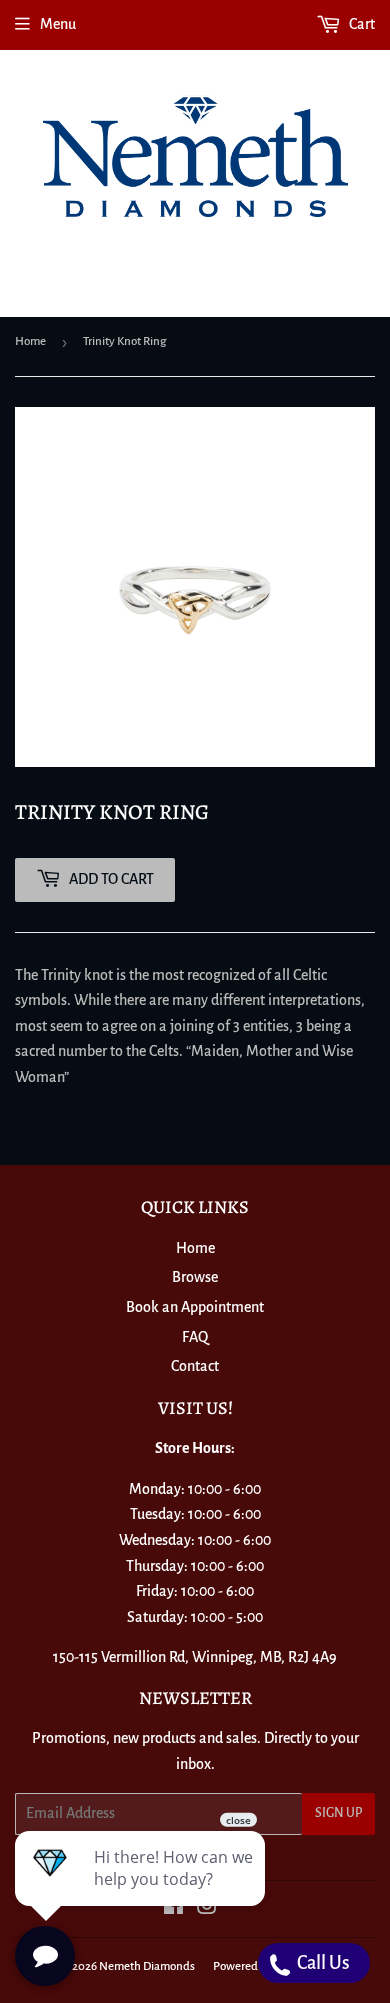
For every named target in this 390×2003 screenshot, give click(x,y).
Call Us (322, 1963)
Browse (195, 1277)
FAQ (195, 1337)
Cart (360, 24)
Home (30, 341)
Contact (195, 1366)
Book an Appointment (195, 1307)
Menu (58, 24)
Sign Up (338, 1813)
